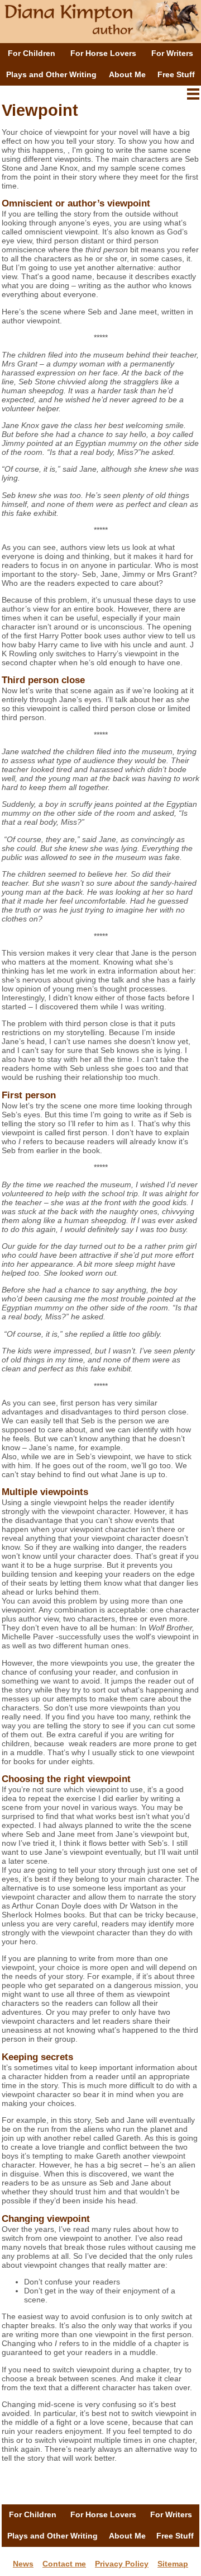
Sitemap (173, 2564)
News (23, 2564)
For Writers (172, 53)
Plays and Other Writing (51, 74)
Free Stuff (176, 74)
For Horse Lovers (103, 53)
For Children (32, 53)
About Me (127, 74)
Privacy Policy (122, 2564)
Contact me (64, 2564)
